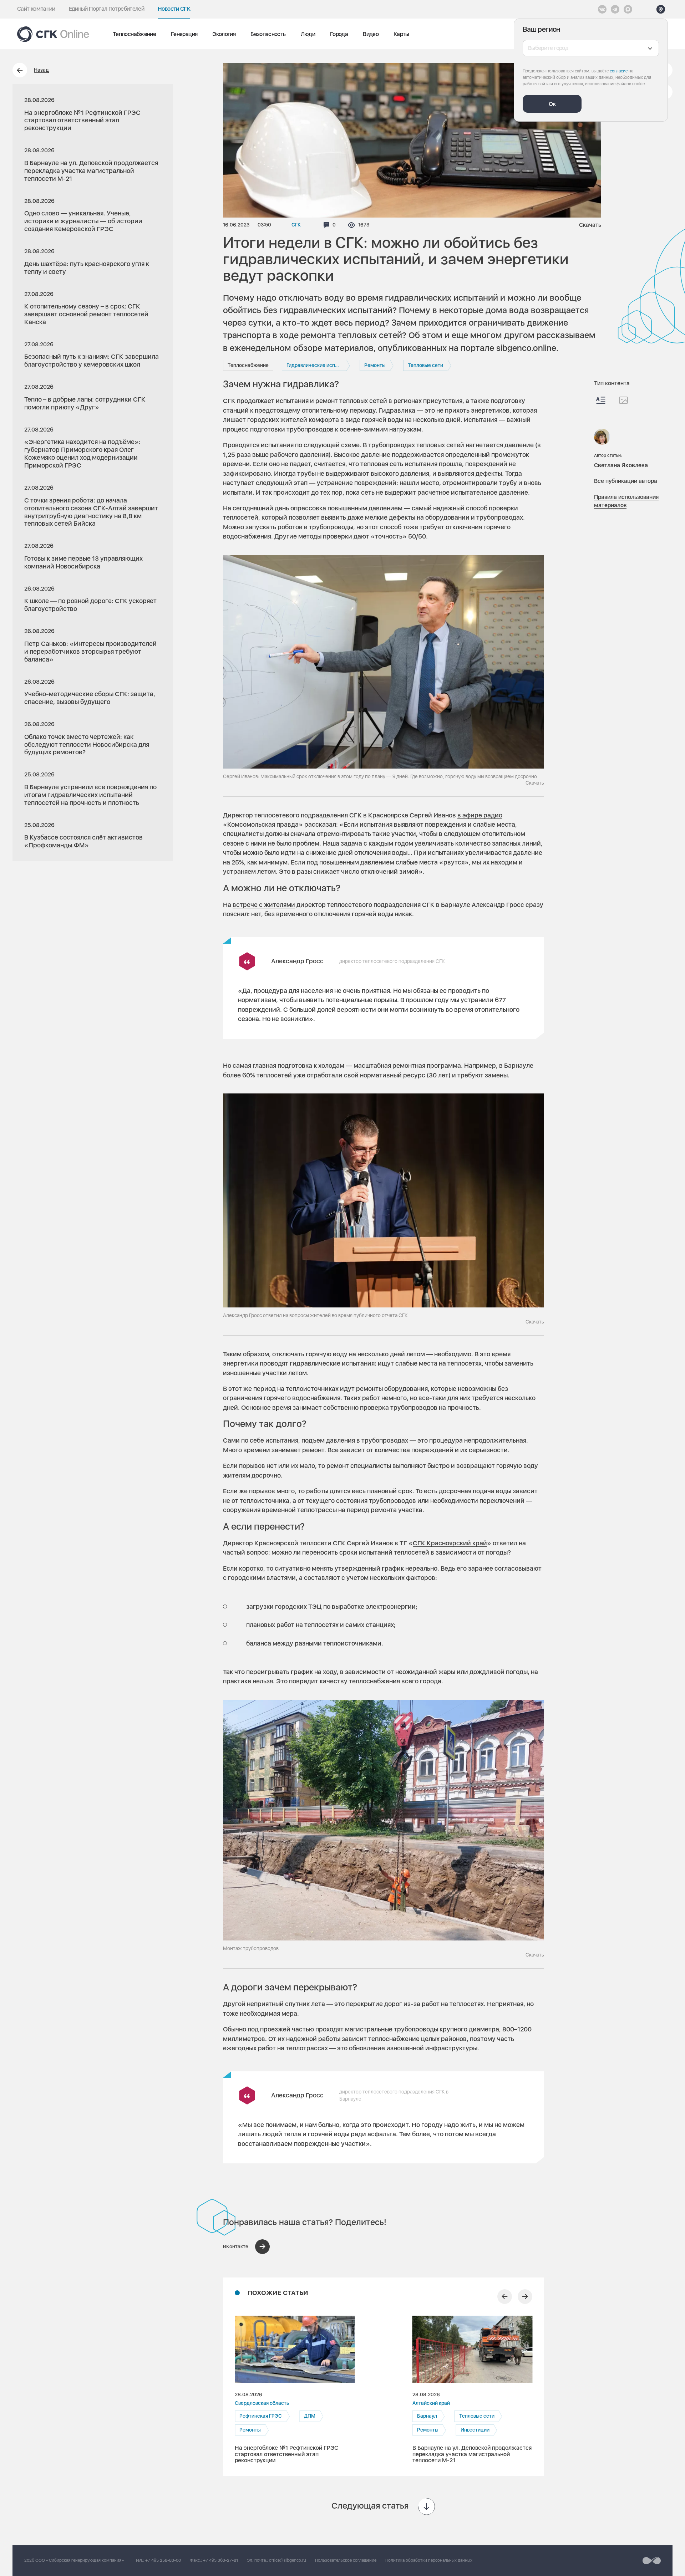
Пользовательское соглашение (346, 2560)
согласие (619, 71)
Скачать (590, 225)
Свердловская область (262, 2403)
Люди (308, 34)
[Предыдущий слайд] (505, 2297)
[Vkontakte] (602, 9)
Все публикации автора (626, 481)
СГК (296, 225)
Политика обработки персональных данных (429, 2560)
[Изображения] (623, 400)
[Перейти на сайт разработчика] (652, 2561)
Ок (552, 104)
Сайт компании (36, 9)
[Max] (628, 9)
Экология (224, 34)
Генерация (184, 34)
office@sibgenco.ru (288, 2560)
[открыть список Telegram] (615, 9)
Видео (371, 34)
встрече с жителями (264, 905)
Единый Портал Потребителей (106, 9)
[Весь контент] (601, 400)
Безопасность (268, 34)
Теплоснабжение (134, 34)
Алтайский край (431, 2403)
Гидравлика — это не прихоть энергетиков (444, 410)
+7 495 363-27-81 (220, 2560)
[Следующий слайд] (525, 2297)
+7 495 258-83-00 (163, 2560)
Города (339, 34)
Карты (401, 34)
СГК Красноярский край (450, 1543)
